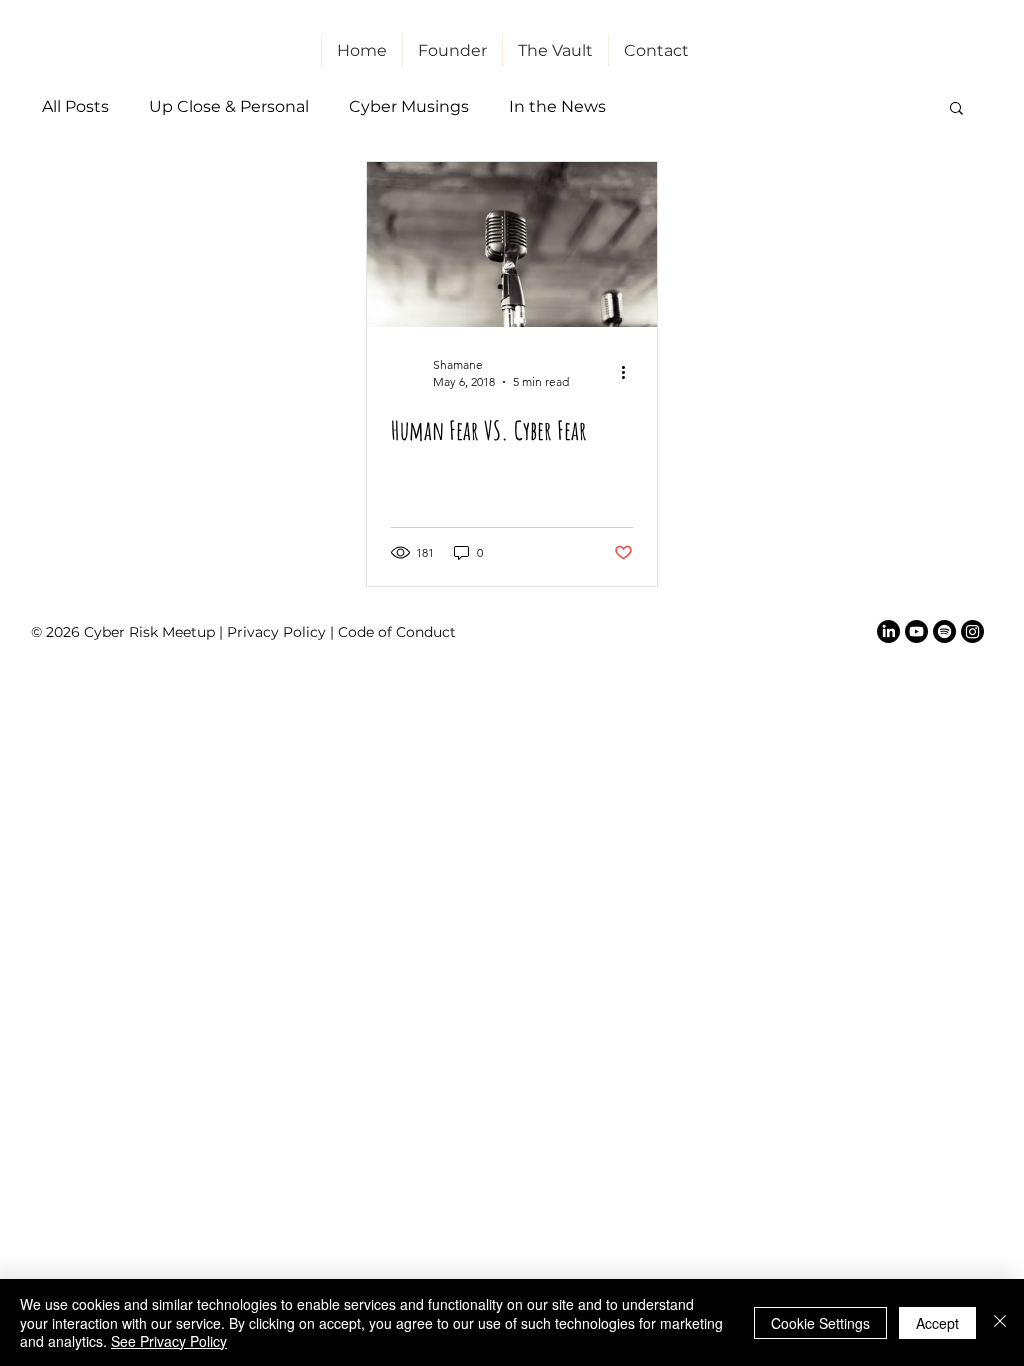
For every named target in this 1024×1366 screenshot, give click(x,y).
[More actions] (630, 372)
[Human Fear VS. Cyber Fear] (512, 244)
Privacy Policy (276, 632)
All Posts (75, 106)
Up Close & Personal (229, 106)
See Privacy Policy (169, 1341)
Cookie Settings (820, 1323)
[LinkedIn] (888, 631)
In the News (557, 106)
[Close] (1000, 1322)
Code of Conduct (397, 632)
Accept (937, 1323)
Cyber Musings (409, 106)
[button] (956, 109)
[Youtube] (916, 631)
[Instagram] (972, 631)
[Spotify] (944, 631)
